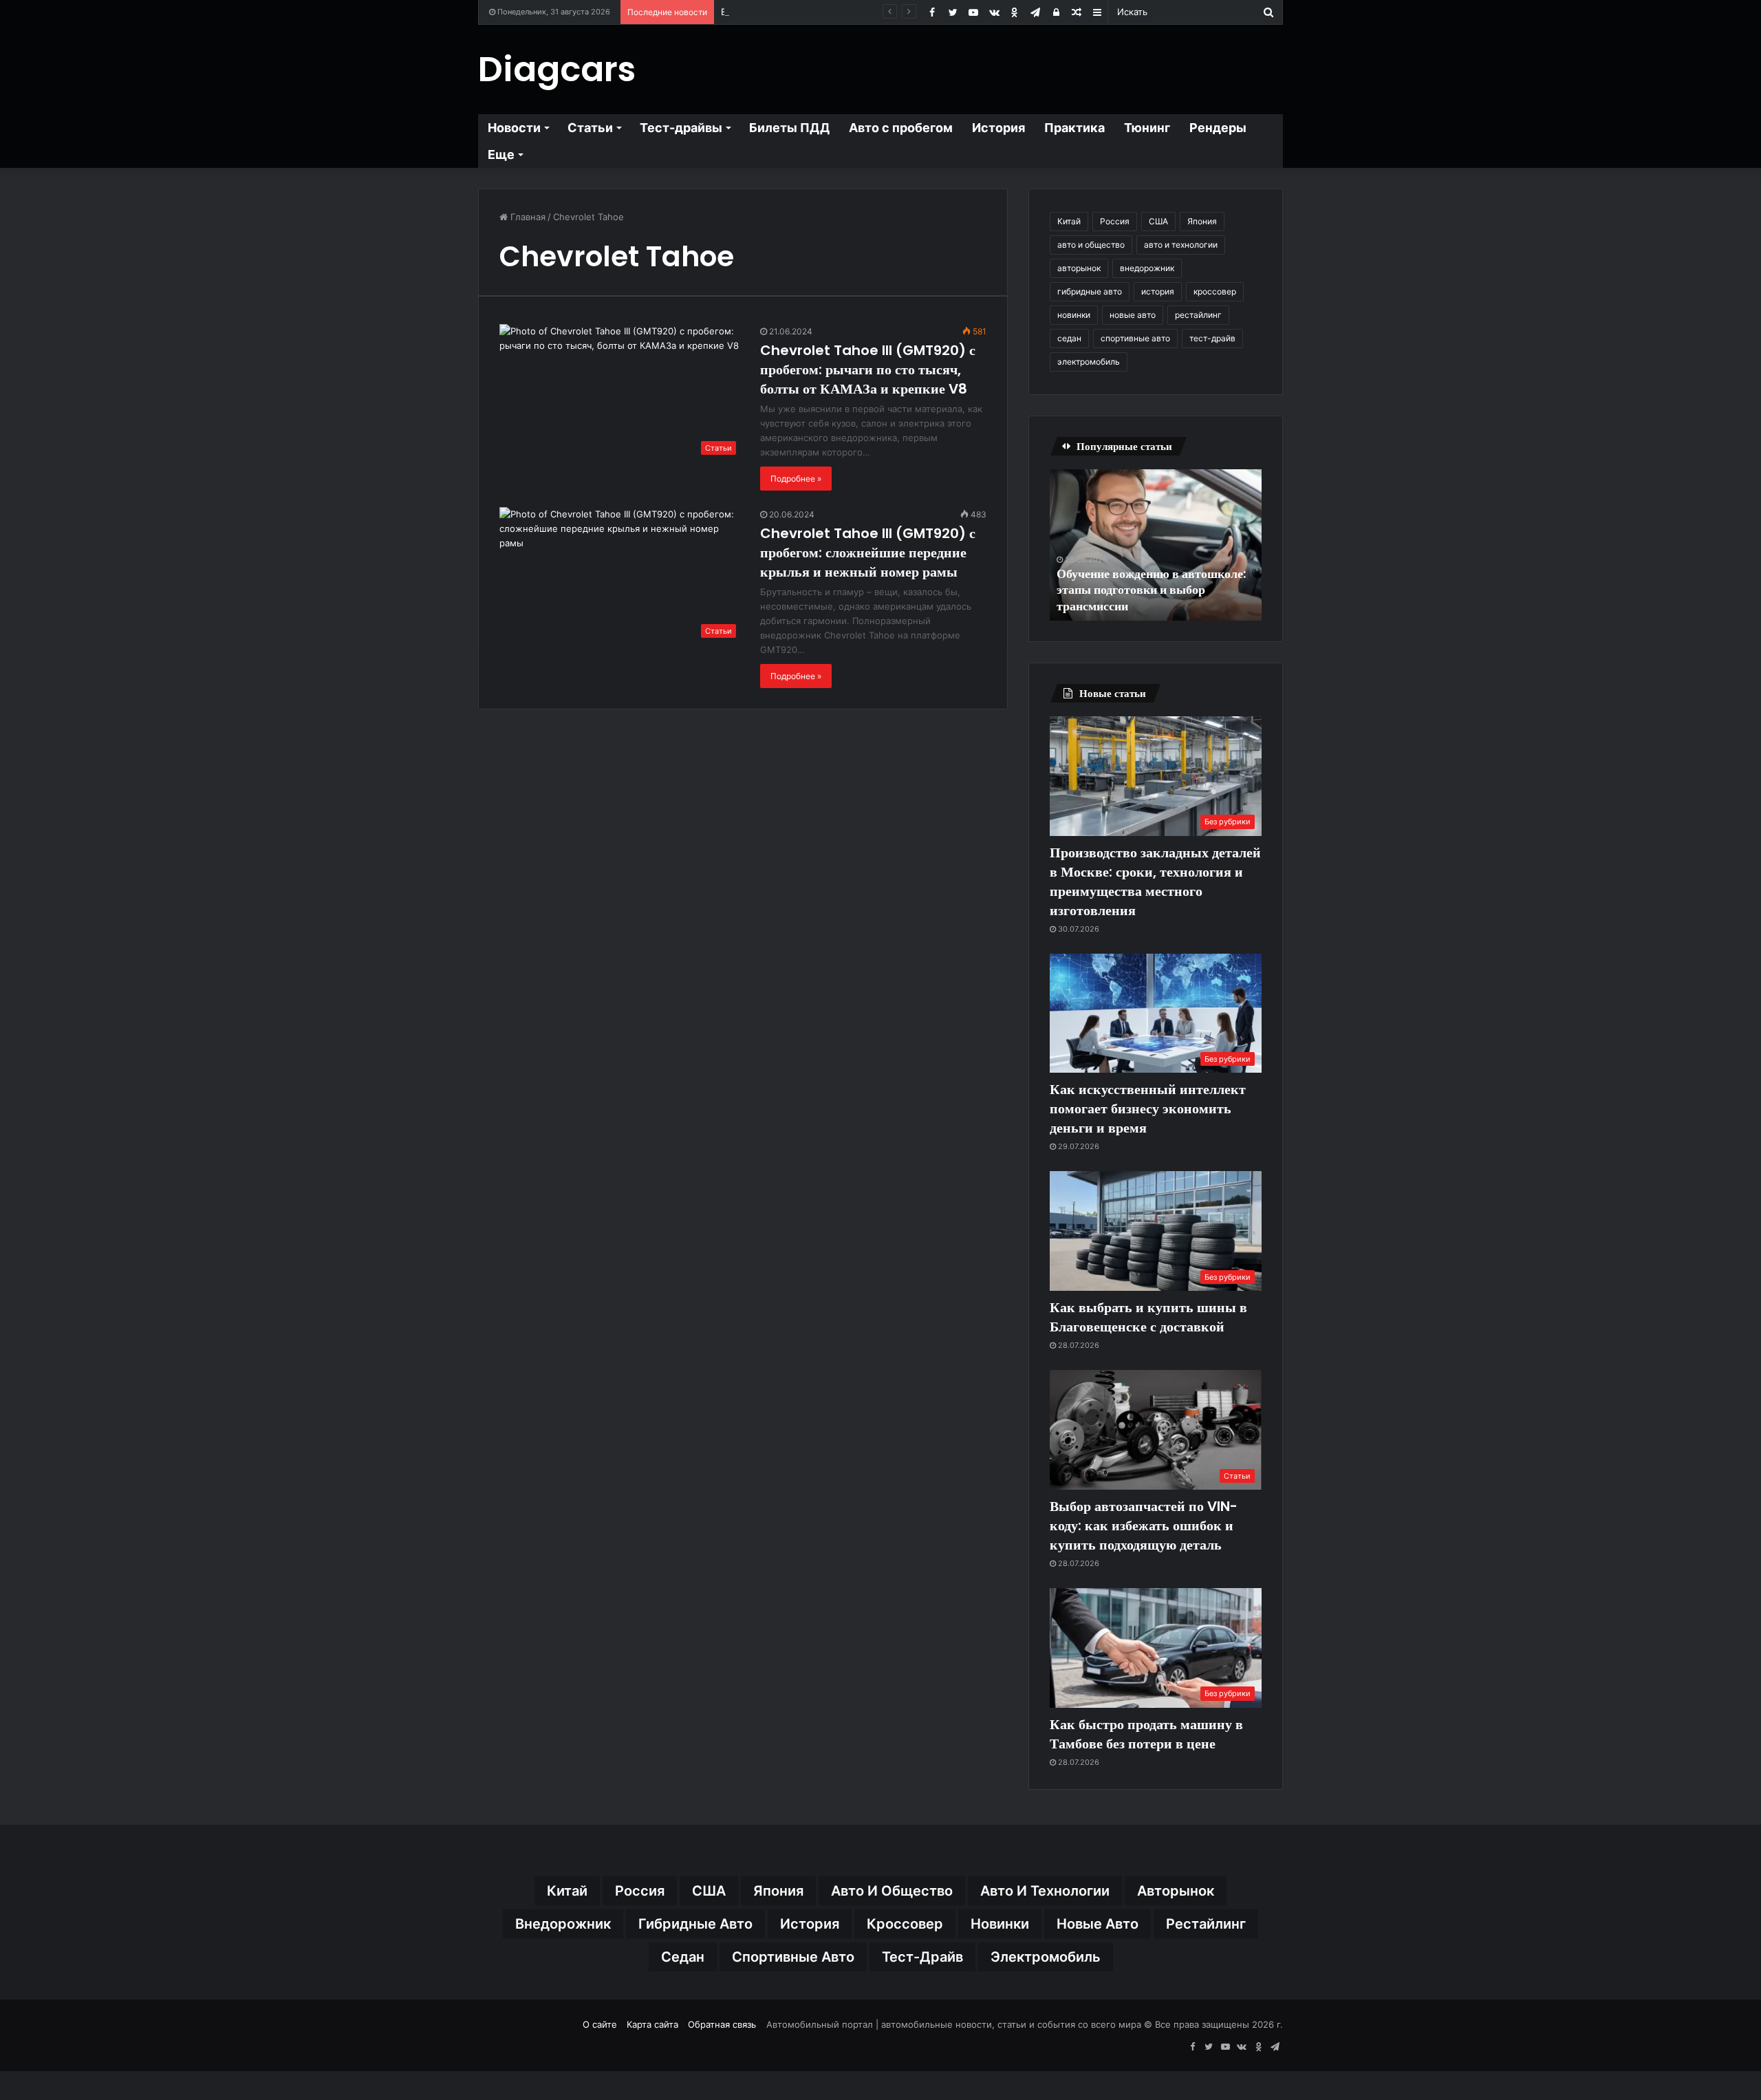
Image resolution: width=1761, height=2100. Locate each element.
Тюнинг (1147, 128)
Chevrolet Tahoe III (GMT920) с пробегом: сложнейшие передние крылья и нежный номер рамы (868, 553)
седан (1069, 338)
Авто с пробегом (901, 128)
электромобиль (1089, 362)
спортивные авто (1135, 338)
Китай (1069, 221)
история (1158, 291)
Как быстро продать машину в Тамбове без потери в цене (1146, 1734)
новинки (1074, 315)
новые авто (1133, 315)
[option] (1156, 545)
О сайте (600, 2024)
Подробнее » (796, 479)
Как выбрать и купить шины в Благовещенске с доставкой (1148, 1317)
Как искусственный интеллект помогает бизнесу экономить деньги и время (1148, 1108)
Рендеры (1218, 128)
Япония (1202, 221)
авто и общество (1091, 245)
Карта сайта (652, 2024)
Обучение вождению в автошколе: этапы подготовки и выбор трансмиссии (1151, 590)
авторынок (1079, 268)
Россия (1115, 221)
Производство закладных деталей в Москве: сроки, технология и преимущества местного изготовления (1155, 881)
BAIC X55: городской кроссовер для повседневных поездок (854, 12)
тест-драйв (1212, 338)
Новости (514, 128)
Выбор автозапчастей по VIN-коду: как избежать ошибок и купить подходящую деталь (1144, 1525)
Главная (527, 217)
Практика (1074, 128)
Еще (501, 154)
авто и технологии (1181, 245)
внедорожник (1147, 268)
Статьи (590, 128)
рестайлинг (1198, 315)
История (998, 128)
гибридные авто (1090, 291)
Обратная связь (722, 2024)
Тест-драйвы (681, 128)
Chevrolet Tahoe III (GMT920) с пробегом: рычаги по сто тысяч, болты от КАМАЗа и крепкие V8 (868, 369)
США (1158, 221)
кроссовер (1215, 291)
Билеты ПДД (789, 128)
